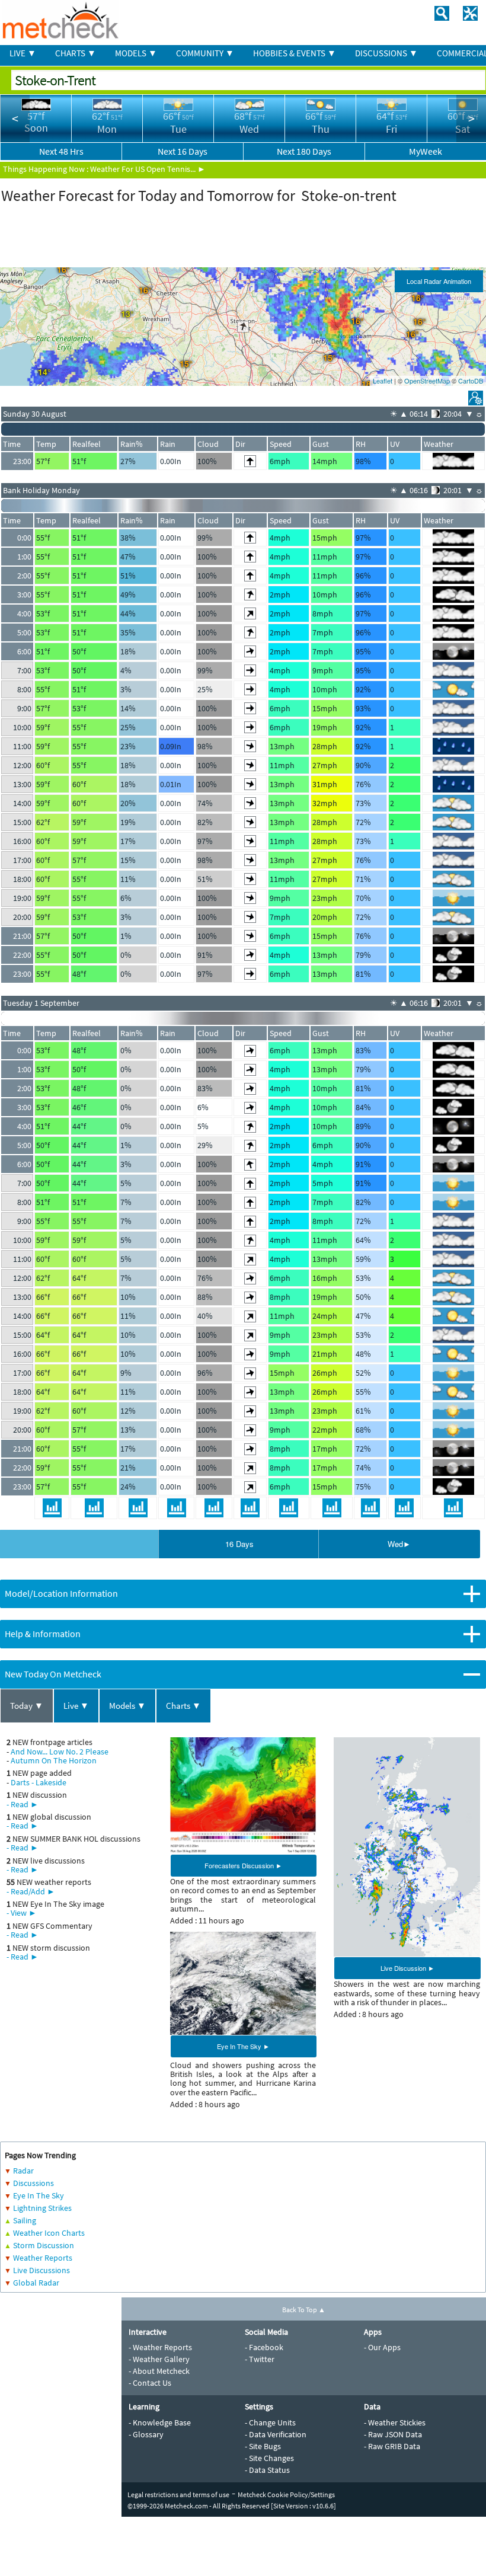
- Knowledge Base (160, 2422)
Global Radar (36, 2283)
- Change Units (270, 2422)
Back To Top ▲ (304, 2310)
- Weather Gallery (159, 2359)
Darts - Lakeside (39, 1782)
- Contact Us (150, 2383)
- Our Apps (382, 2347)
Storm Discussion (44, 2245)
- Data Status (267, 2470)
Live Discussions (41, 2270)
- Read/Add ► (31, 1891)
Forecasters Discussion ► (243, 1865)
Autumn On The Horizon (54, 1760)
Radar (23, 2171)
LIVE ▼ (23, 53)
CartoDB (471, 381)
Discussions (33, 2183)
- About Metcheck (159, 2371)
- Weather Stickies (395, 2422)
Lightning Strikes (42, 2208)
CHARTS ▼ (76, 53)
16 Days (239, 1544)
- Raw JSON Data (393, 2434)
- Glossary (146, 2434)
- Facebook (264, 2347)
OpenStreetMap (427, 381)
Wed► (399, 1544)
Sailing (25, 2220)
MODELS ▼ (136, 53)
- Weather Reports (160, 2347)
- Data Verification (276, 2434)
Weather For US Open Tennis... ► (148, 169)
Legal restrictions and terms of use (178, 2494)
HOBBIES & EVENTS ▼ (295, 53)
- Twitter (260, 2359)
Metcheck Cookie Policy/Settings (286, 2494)
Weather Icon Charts (49, 2233)
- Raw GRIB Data (392, 2446)
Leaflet (383, 381)
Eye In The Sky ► (243, 2046)
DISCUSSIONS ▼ (386, 53)
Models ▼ (127, 1706)
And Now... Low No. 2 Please (60, 1752)
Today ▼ (27, 1706)
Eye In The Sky (39, 2195)
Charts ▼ (183, 1706)
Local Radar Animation (439, 281)
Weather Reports (43, 2258)
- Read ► (23, 1804)
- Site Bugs (263, 2446)
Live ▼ (76, 1706)
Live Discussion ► (407, 1968)
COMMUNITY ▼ (205, 53)
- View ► (22, 1913)
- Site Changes (269, 2458)
